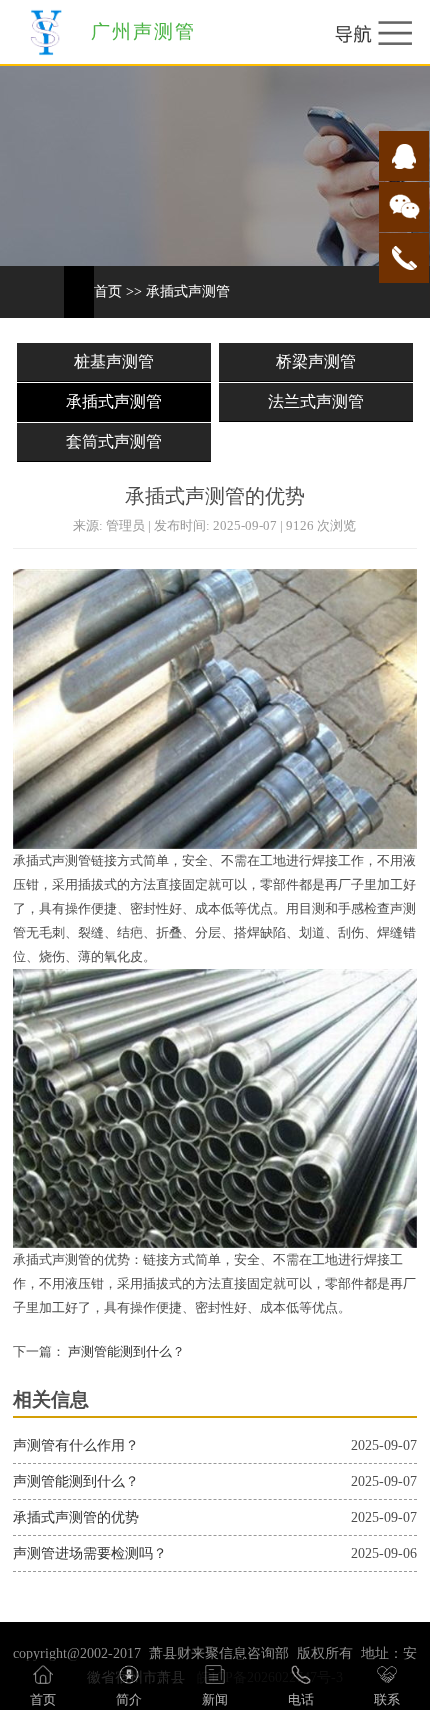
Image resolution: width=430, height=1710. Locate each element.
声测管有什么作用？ (76, 1445)
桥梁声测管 (316, 361)
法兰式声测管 (316, 401)
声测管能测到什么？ (125, 1352)
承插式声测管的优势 (76, 1517)
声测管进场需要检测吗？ (90, 1553)
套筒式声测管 (114, 441)
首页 (108, 291)
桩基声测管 (114, 361)
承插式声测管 (188, 291)
